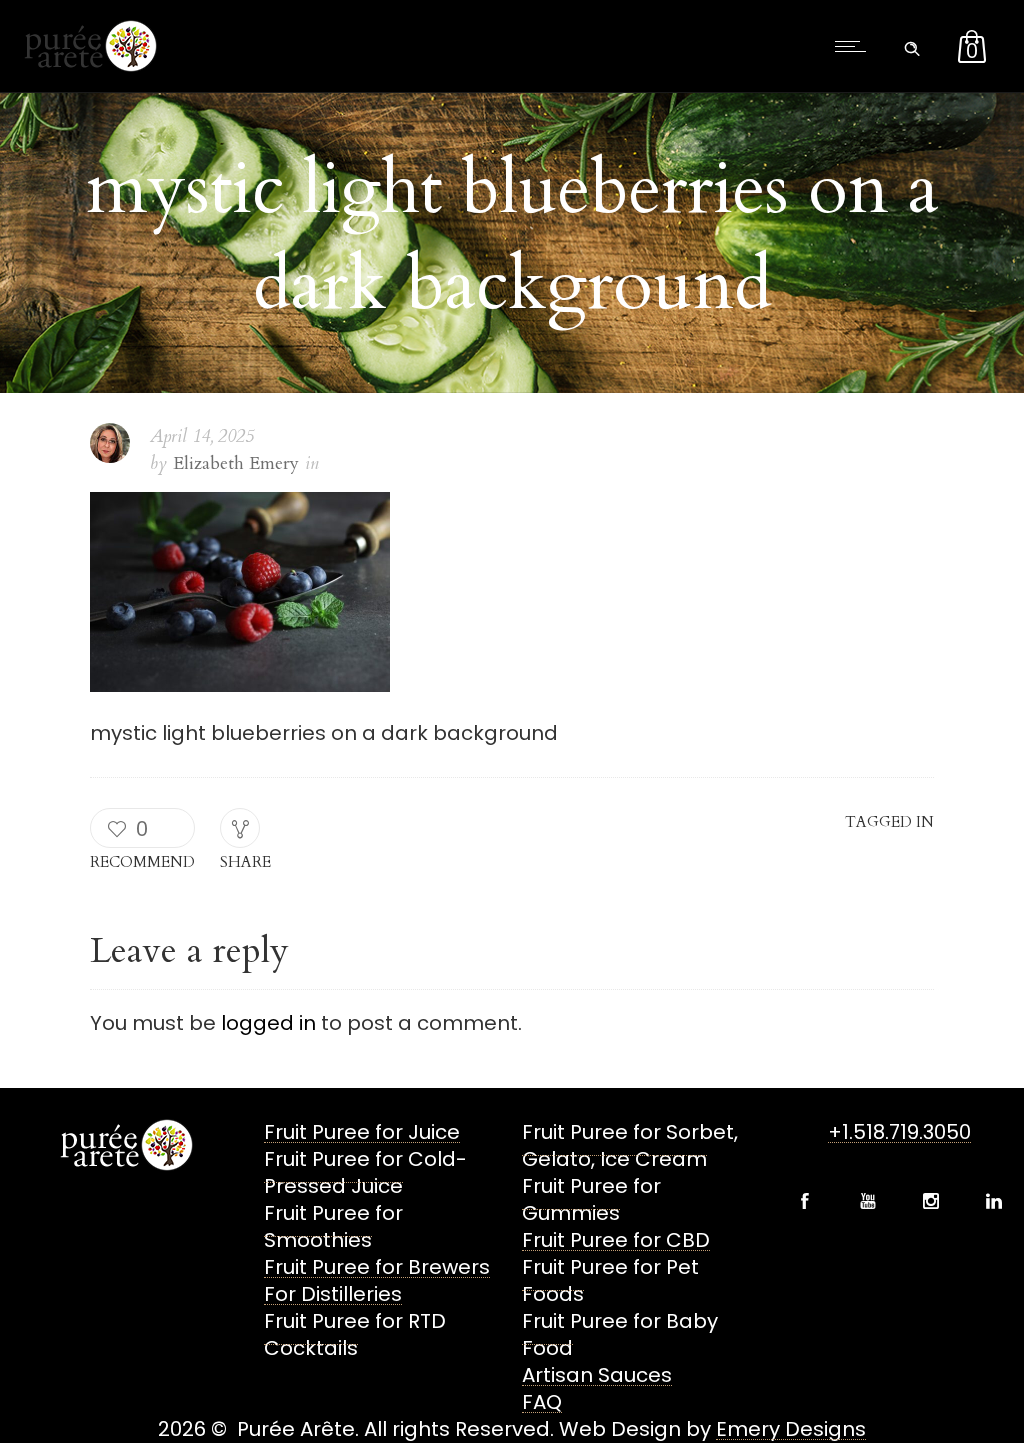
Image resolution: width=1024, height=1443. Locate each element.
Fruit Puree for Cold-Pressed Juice (365, 1172)
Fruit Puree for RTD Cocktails (355, 1334)
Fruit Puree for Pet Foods (610, 1280)
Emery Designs (791, 1429)
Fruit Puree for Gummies (591, 1199)
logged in (268, 1023)
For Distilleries (333, 1294)
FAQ (542, 1402)
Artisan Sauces (597, 1375)
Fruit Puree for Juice (362, 1132)
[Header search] (912, 44)
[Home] (88, 65)
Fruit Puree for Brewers (377, 1267)
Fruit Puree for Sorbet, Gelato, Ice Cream (630, 1145)
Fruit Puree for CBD (616, 1240)
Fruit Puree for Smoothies (333, 1226)
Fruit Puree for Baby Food (620, 1334)
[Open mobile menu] (855, 46)
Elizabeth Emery (236, 463)
